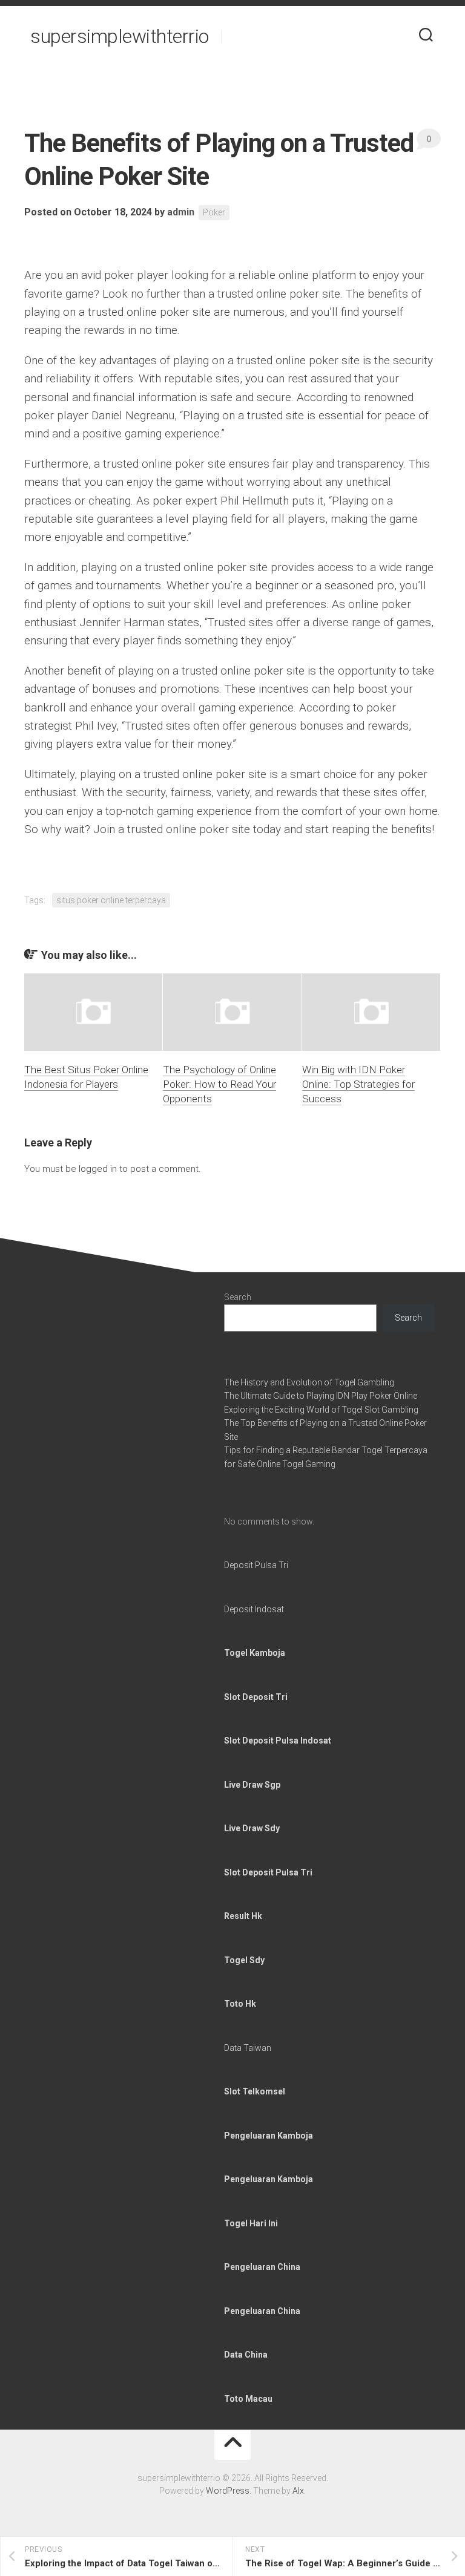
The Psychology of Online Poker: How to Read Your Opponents (219, 1084)
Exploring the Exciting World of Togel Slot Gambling (321, 1410)
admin (181, 212)
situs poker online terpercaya (111, 900)
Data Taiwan (248, 2048)
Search (238, 1297)
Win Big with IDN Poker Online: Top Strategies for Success (358, 1084)
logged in (98, 1169)
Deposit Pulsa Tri (256, 1565)
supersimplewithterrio (120, 36)
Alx (298, 2491)
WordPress (228, 2491)
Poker (214, 212)
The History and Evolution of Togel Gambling (309, 1382)
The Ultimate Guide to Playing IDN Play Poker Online (321, 1396)
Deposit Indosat (254, 1609)
